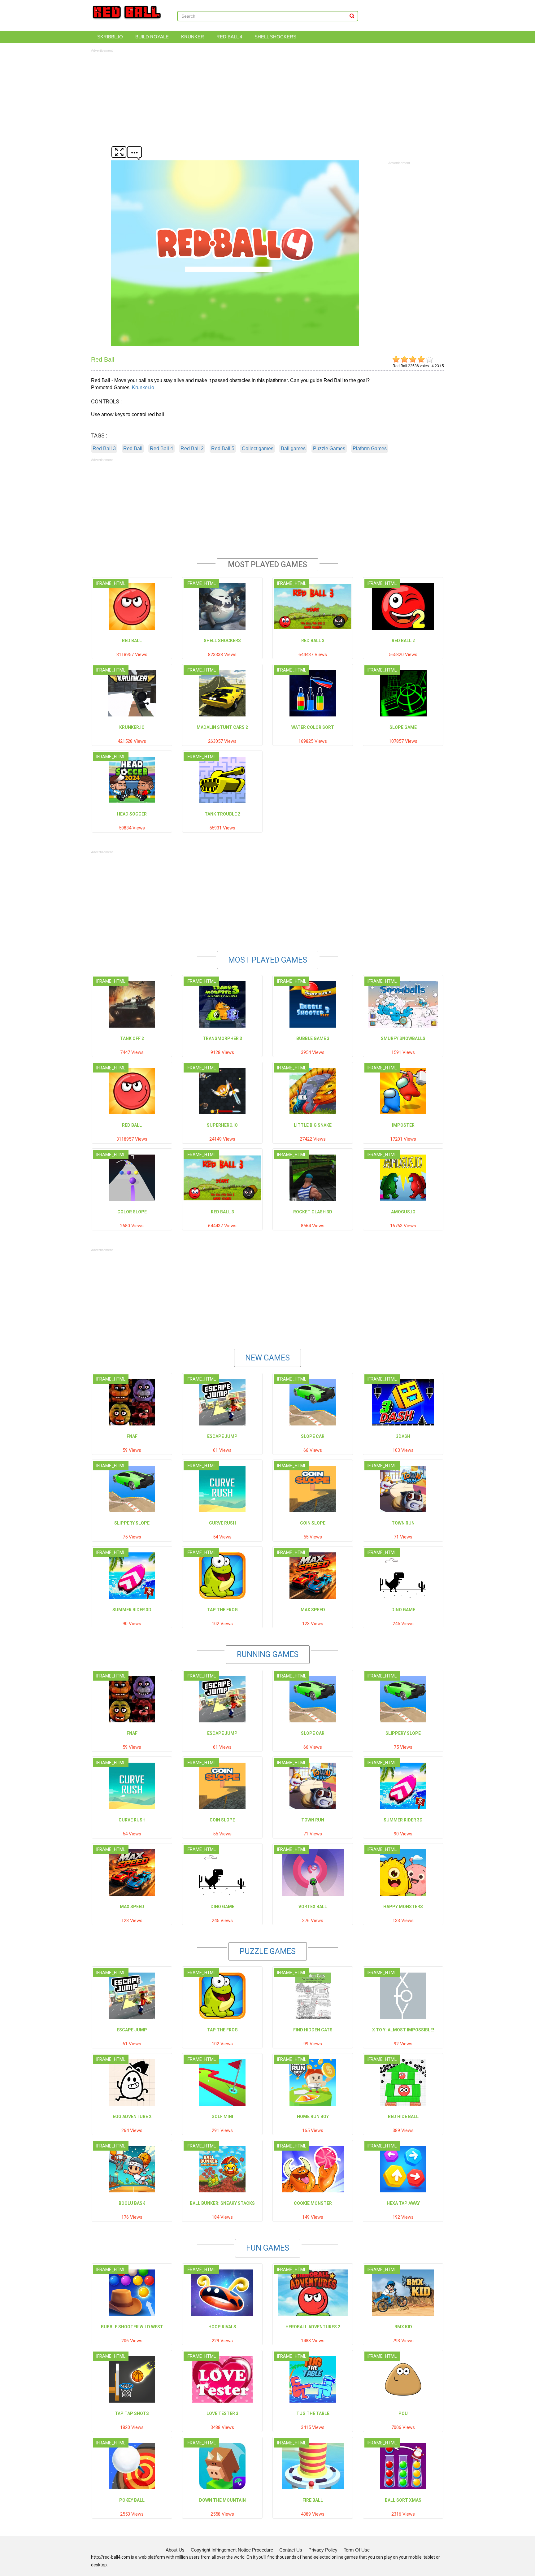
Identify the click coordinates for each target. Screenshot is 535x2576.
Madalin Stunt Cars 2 (222, 727)
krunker (193, 37)
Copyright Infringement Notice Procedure (232, 2550)
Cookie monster (313, 2203)
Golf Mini (222, 2117)
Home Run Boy (313, 2117)
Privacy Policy (323, 2550)
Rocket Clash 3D (313, 1212)
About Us (175, 2550)
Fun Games (268, 2248)
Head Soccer (132, 814)
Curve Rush (222, 1523)
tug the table (313, 2413)
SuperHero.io (222, 1125)
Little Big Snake (313, 1125)
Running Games (268, 1654)
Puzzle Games (329, 448)
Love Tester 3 (222, 2413)
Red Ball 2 (192, 448)
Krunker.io (143, 387)
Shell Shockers (275, 37)
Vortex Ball (313, 1907)
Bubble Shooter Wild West (132, 2327)
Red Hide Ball (403, 2117)
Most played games (268, 960)
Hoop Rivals (222, 2327)
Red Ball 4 (229, 37)
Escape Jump (222, 1436)
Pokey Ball (132, 2500)
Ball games (293, 448)
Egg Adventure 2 (132, 2117)
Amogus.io (403, 1212)
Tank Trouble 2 (222, 814)
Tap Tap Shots (132, 2413)
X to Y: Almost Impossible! (403, 2030)
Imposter (403, 1125)
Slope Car (313, 1436)
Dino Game (403, 1610)
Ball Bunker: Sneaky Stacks (222, 2203)
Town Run (403, 1523)
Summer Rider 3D (132, 1610)
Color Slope (132, 1212)
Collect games (258, 448)
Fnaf (132, 1436)
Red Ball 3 (104, 448)
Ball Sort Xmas (403, 2500)
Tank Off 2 (132, 1038)
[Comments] (134, 152)
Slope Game (403, 727)
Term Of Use (357, 2550)
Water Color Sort (313, 727)
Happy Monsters (403, 1907)
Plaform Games (370, 448)
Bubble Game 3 (313, 1038)
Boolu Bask (132, 2203)
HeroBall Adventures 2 (313, 2327)
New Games (267, 1358)
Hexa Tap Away (403, 2203)
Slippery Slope (132, 1523)
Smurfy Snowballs (403, 1038)
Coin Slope (313, 1523)
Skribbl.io (110, 37)
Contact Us (291, 2550)
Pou (403, 2413)
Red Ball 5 (223, 448)
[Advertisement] (267, 97)
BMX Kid (403, 2327)
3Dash (403, 1436)
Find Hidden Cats (313, 2030)
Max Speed (313, 1610)
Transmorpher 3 (222, 1038)
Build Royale (152, 37)
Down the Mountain (222, 2500)
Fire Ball (313, 2500)
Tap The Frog (222, 1610)
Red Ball (133, 448)
